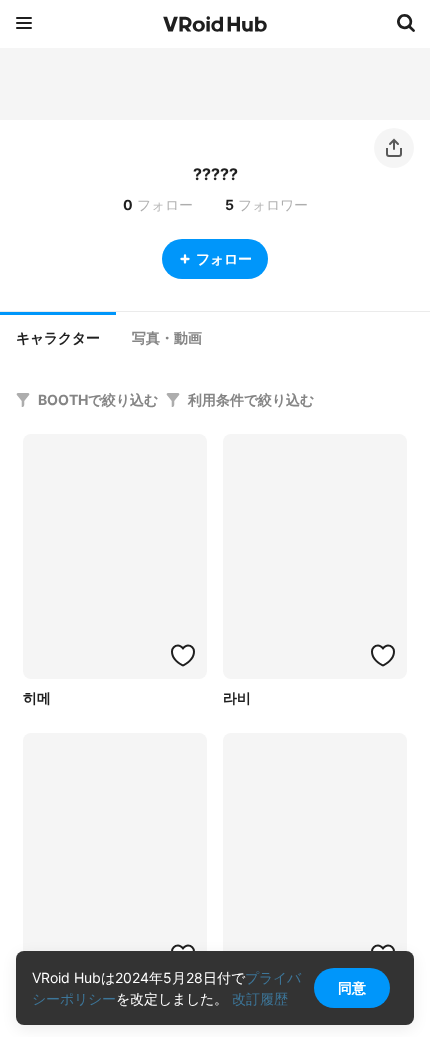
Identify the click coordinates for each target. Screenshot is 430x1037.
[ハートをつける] (183, 655)
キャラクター (58, 338)
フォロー (224, 258)
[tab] (58, 336)
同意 (352, 987)
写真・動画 (167, 338)
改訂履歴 (260, 998)
